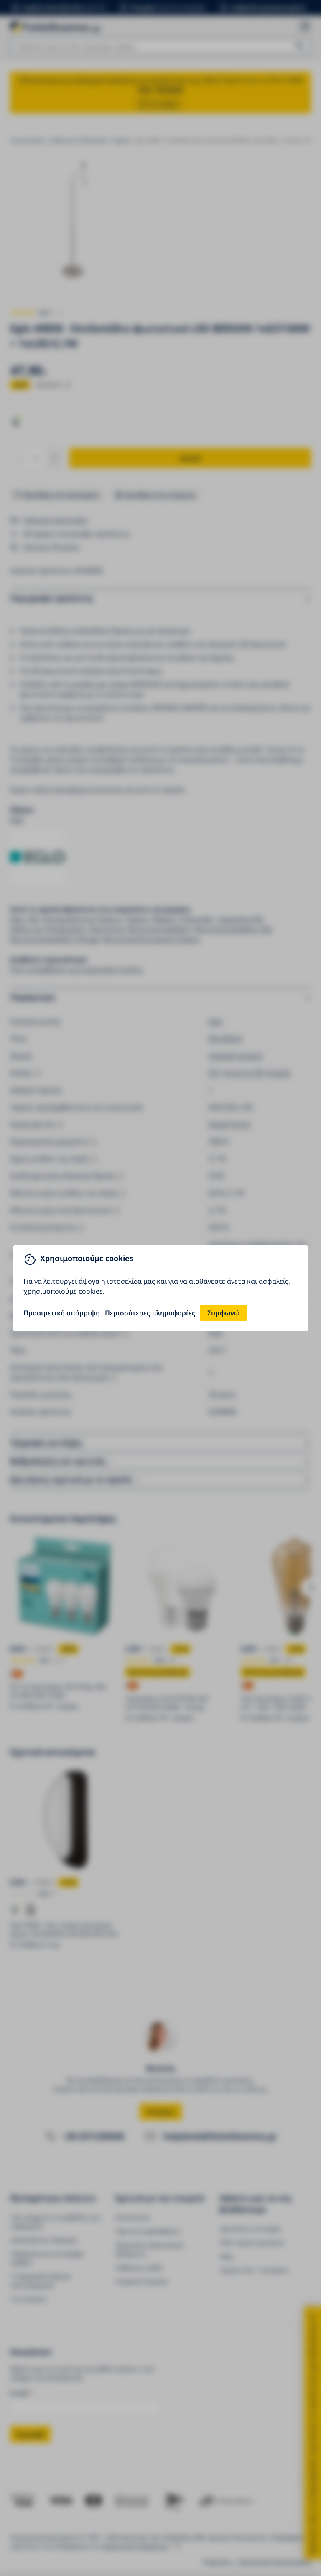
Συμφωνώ (223, 1313)
